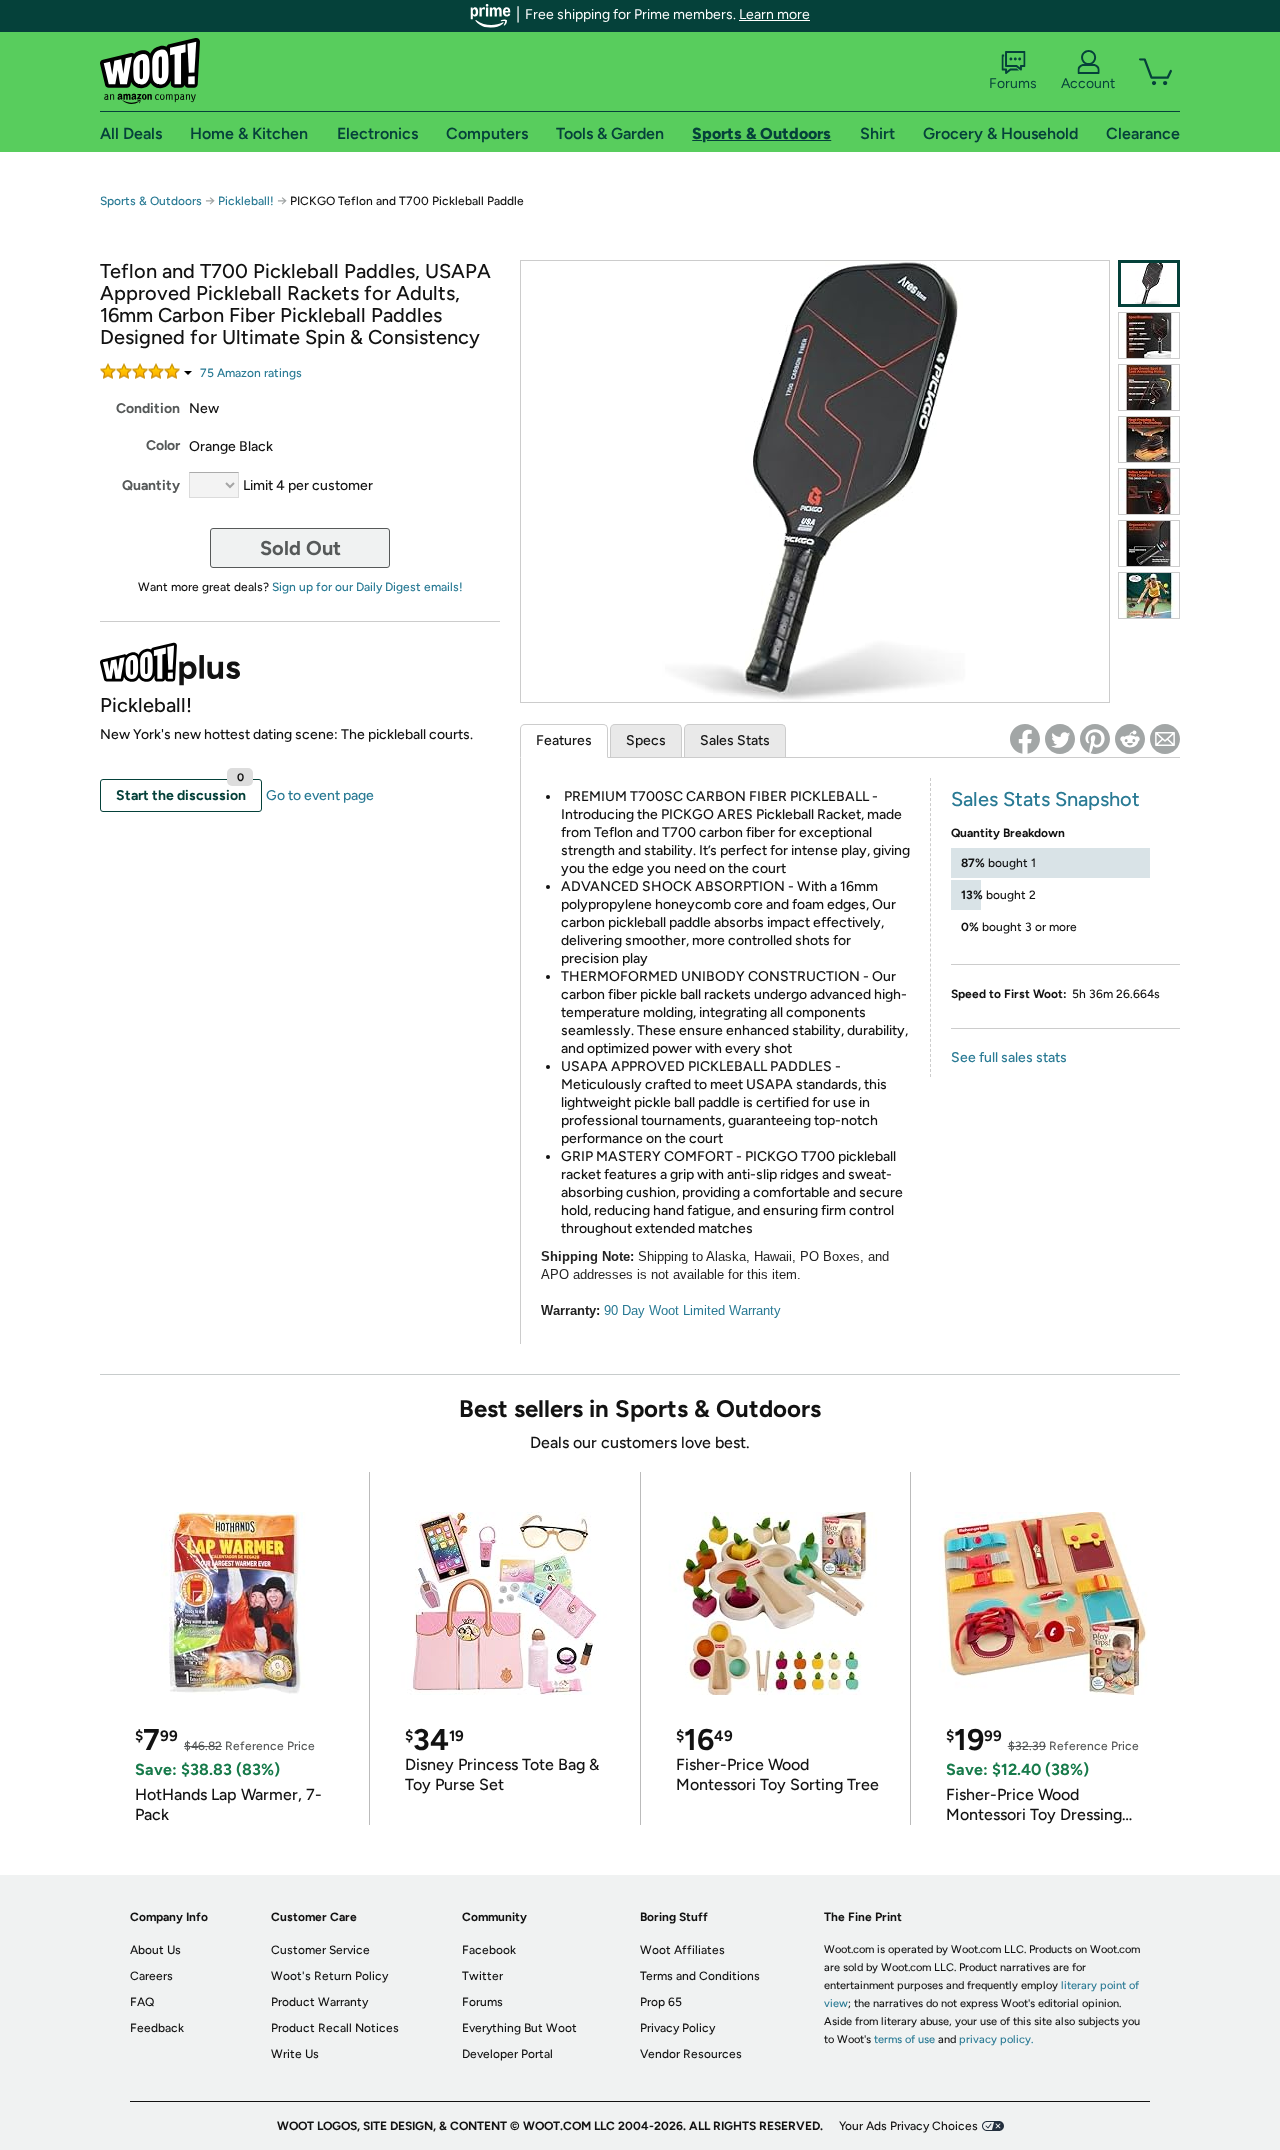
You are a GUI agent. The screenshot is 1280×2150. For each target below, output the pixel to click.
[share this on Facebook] (1025, 739)
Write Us (295, 2054)
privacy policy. (996, 2039)
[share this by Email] (1165, 739)
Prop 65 (661, 2002)
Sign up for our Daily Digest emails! (367, 587)
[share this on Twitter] (1060, 739)
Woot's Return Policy (329, 1976)
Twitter (482, 1976)
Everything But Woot (519, 2028)
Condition (148, 408)
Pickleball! (246, 201)
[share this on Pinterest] (1095, 739)
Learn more (774, 14)
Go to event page (320, 795)
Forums (1013, 83)
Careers (151, 1976)
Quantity (151, 485)
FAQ (142, 2002)
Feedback (157, 2028)
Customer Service (320, 1950)
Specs (646, 740)
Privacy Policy (677, 2028)
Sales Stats (735, 740)
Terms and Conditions (700, 1976)
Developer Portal (507, 2054)
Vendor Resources (691, 2054)
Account (1088, 83)
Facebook (489, 1950)
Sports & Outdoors (151, 201)
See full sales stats (1009, 1057)
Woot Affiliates (682, 1950)
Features (564, 740)
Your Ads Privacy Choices (908, 2126)
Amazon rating (251, 373)
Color (163, 445)
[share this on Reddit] (1130, 739)
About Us (155, 1950)
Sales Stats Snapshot (1045, 799)
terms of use (904, 2039)
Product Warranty (319, 2002)
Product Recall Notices (335, 2028)
